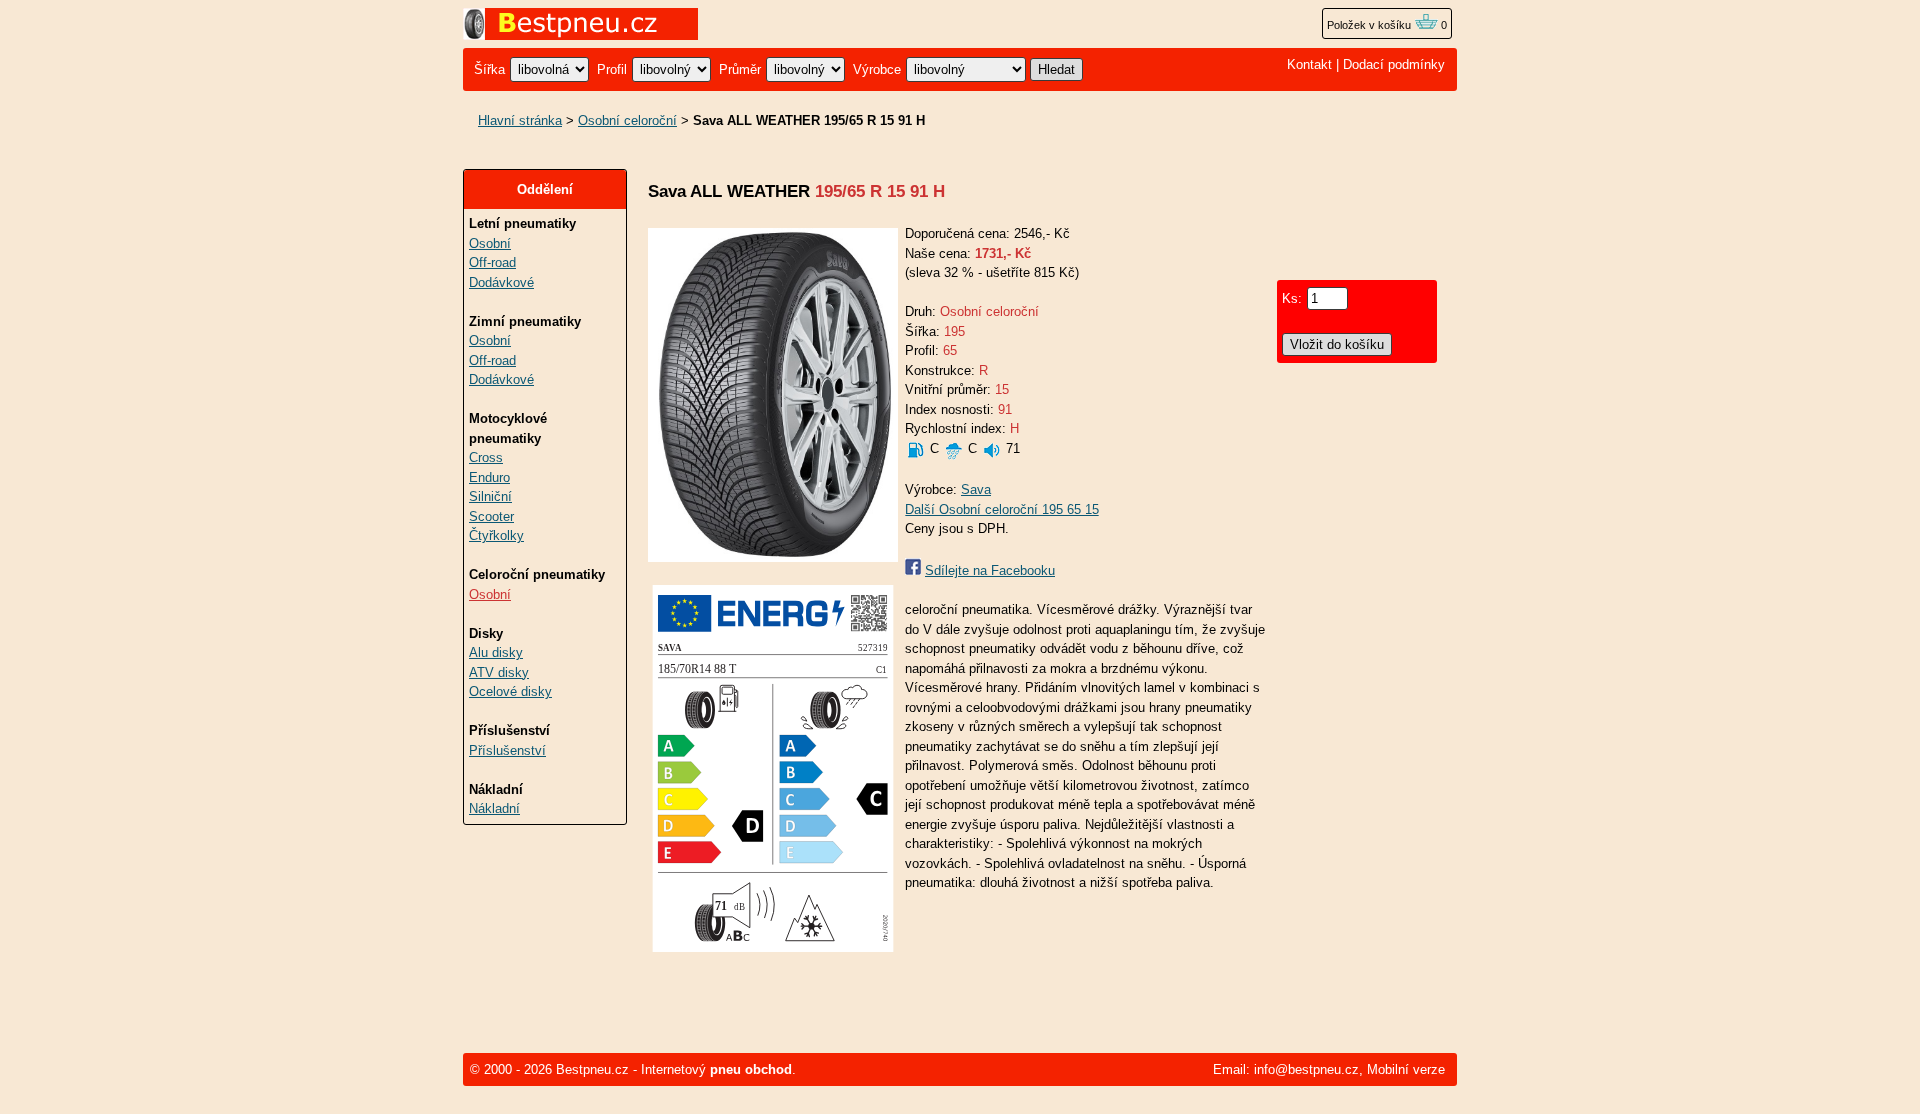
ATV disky (499, 672)
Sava (976, 489)
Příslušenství (507, 750)
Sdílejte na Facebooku (990, 570)
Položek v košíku (1370, 25)
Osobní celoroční (627, 120)
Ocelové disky (510, 691)
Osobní (490, 243)
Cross (486, 457)
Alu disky (496, 652)
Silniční (490, 496)
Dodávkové (501, 282)
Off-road (492, 262)
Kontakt (1309, 64)
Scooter (491, 516)
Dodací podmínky (1394, 64)
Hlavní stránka (520, 120)
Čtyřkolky (496, 535)
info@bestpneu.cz (1306, 1069)
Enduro (489, 477)
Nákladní (494, 808)
